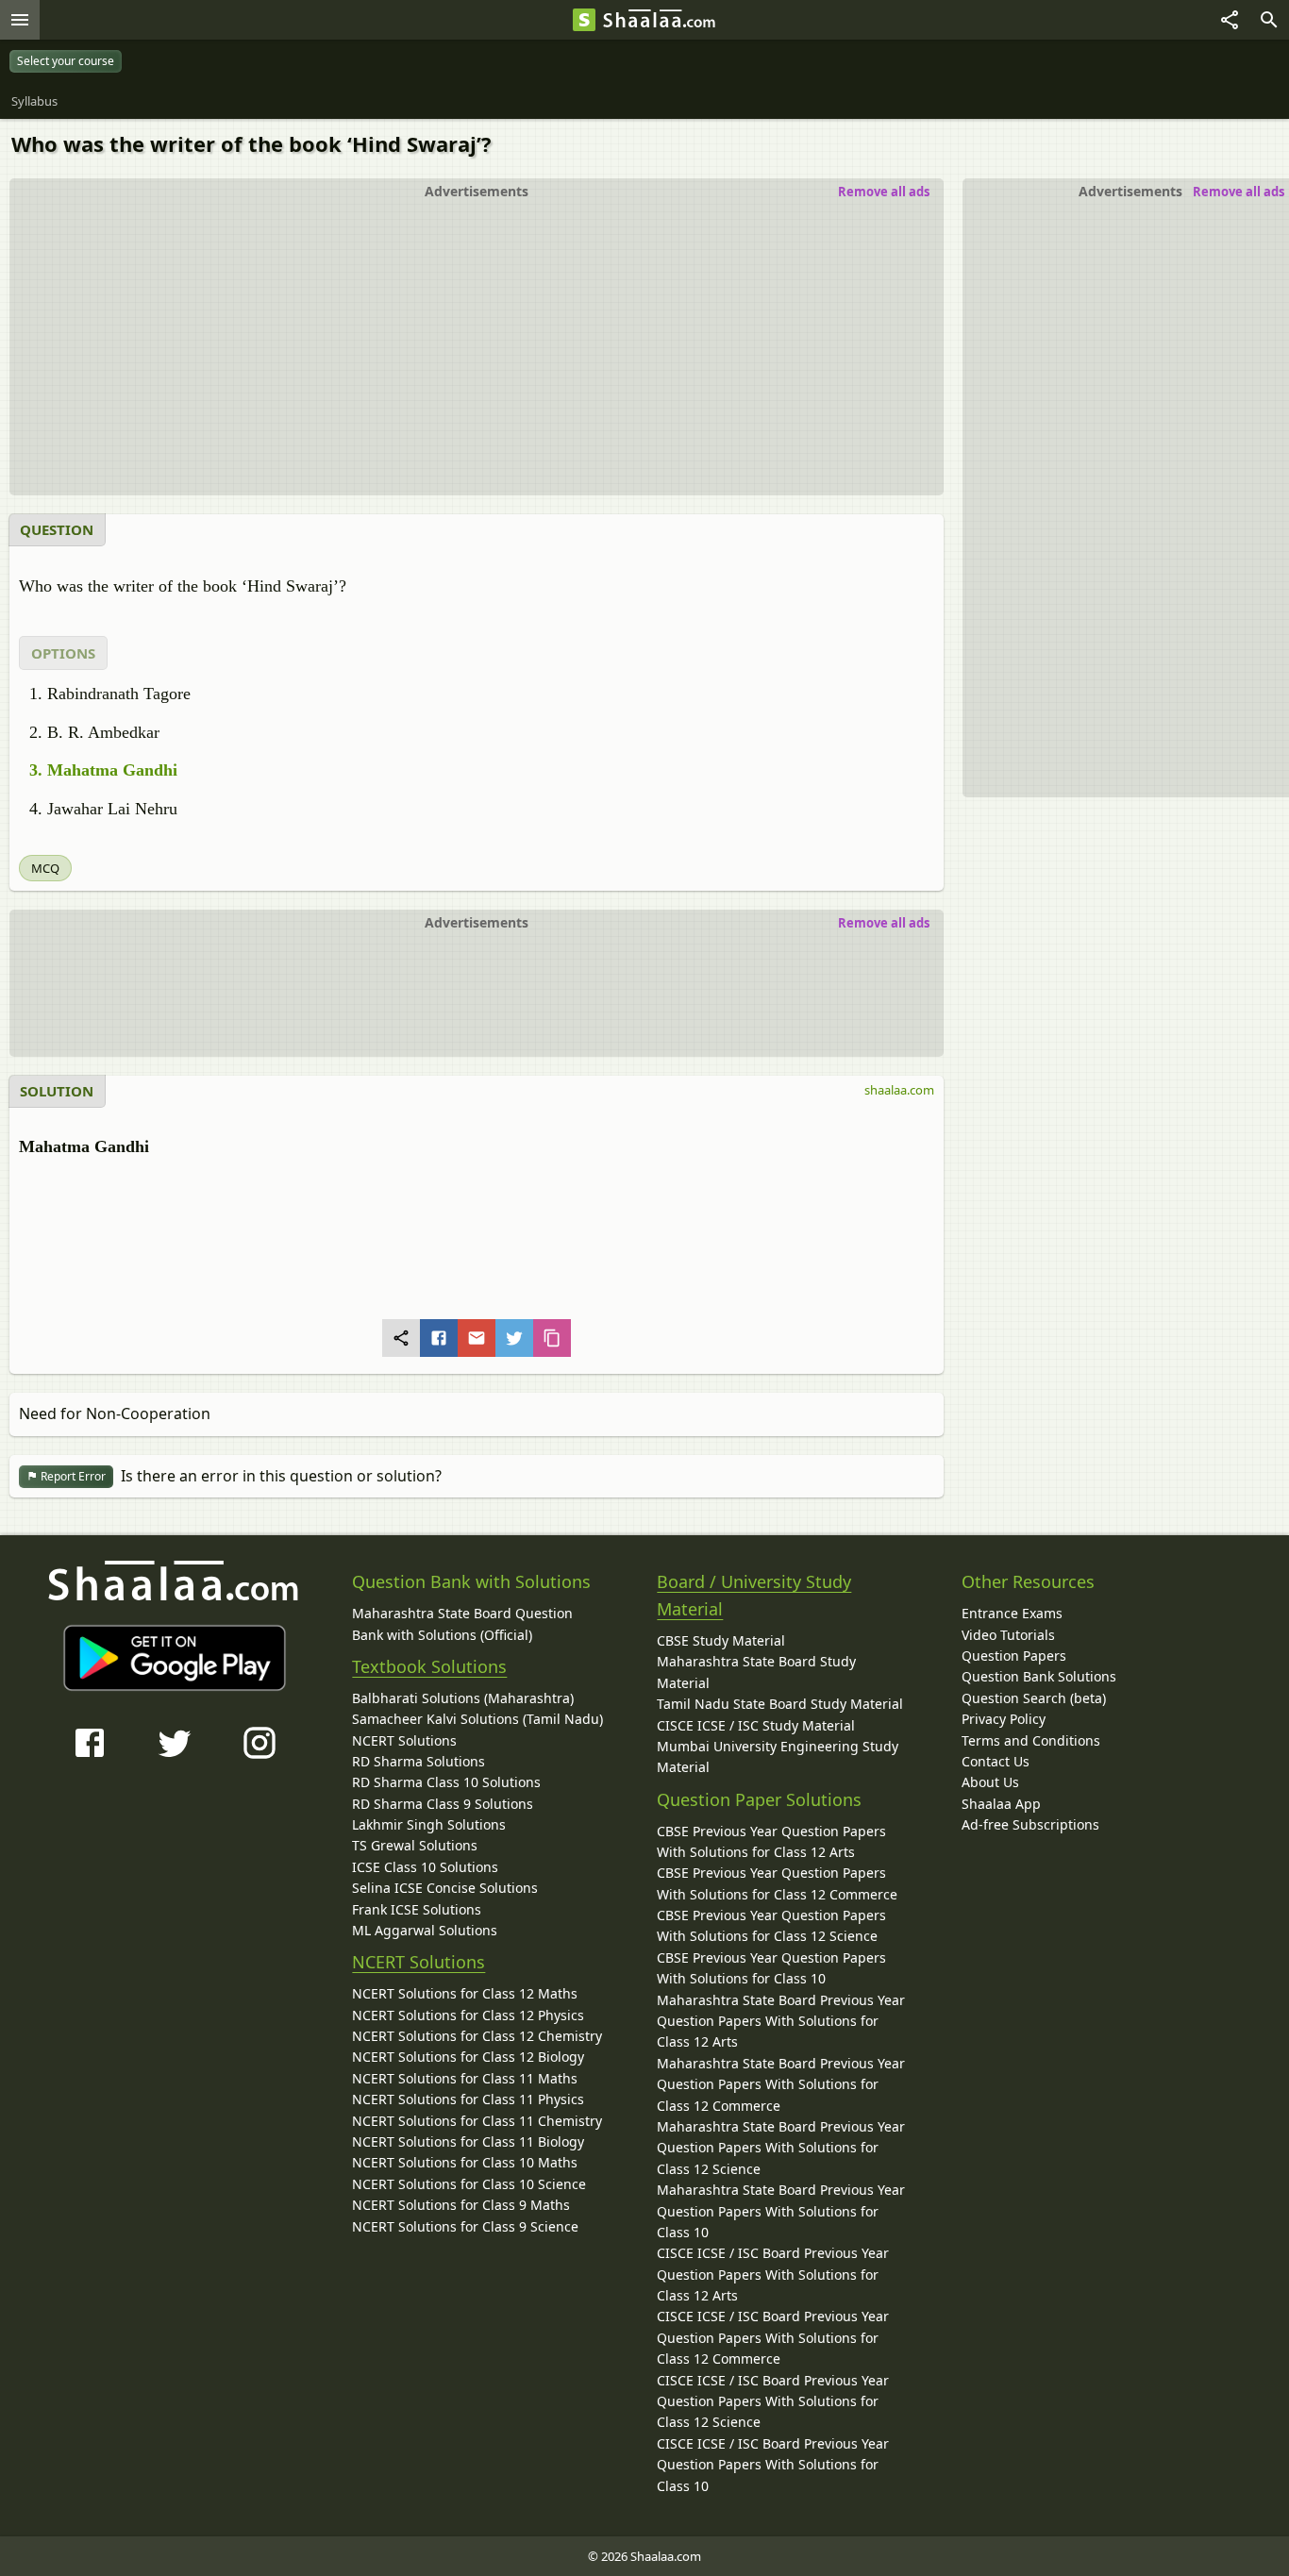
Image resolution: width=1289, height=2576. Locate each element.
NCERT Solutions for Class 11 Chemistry (477, 2121)
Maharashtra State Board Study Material (756, 1672)
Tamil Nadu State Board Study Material (780, 1704)
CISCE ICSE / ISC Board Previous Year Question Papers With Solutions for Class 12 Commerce (773, 2337)
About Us (990, 1782)
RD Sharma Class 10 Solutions (446, 1782)
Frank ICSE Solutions (417, 1909)
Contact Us (996, 1761)
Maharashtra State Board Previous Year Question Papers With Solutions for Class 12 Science (781, 2148)
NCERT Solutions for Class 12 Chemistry (477, 2036)
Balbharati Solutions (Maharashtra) (463, 1698)
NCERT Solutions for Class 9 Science (465, 2226)
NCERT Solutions (404, 1740)
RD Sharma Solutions (419, 1761)
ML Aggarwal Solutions (425, 1930)
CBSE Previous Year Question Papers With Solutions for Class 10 (771, 1968)
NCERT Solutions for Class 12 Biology (468, 2057)
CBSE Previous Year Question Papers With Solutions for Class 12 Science (771, 1925)
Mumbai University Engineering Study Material (778, 1756)
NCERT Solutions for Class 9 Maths (461, 2205)
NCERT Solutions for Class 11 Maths (465, 2078)
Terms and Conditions (1031, 1740)
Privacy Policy (1004, 1719)
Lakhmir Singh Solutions (429, 1824)
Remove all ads (1239, 192)
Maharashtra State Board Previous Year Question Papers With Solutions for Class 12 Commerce (781, 2084)
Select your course (66, 61)
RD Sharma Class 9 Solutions (443, 1804)
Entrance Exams (1012, 1613)
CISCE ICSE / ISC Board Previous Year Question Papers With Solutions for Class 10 (773, 2465)
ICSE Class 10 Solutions (425, 1867)
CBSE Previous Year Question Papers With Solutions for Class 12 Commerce (777, 1883)
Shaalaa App (1001, 1804)
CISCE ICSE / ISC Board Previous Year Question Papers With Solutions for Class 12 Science (773, 2401)
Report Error (72, 1476)
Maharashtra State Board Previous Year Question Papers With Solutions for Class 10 (781, 2211)
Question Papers (1014, 1656)
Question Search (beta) (1034, 1698)
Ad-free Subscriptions (1030, 1824)
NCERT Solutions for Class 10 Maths (465, 2162)
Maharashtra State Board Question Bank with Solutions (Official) (462, 1623)
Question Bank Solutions (1039, 1676)
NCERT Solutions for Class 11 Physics (468, 2099)
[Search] (1269, 20)
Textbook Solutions (429, 1666)
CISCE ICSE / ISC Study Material (756, 1725)
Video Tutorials (1008, 1635)
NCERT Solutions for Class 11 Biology (468, 2141)
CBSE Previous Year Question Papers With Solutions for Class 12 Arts (771, 1841)
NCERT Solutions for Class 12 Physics (468, 2015)
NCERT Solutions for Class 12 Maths (465, 1993)
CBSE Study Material (721, 1640)
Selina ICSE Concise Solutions (445, 1888)
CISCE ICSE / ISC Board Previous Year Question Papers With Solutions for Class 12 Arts (773, 2274)
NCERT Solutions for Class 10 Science (469, 2184)
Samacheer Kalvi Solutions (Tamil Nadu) (477, 1719)
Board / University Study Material (754, 1595)
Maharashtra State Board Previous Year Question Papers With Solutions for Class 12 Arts (781, 2021)
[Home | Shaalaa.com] (584, 20)
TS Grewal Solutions (415, 1845)
